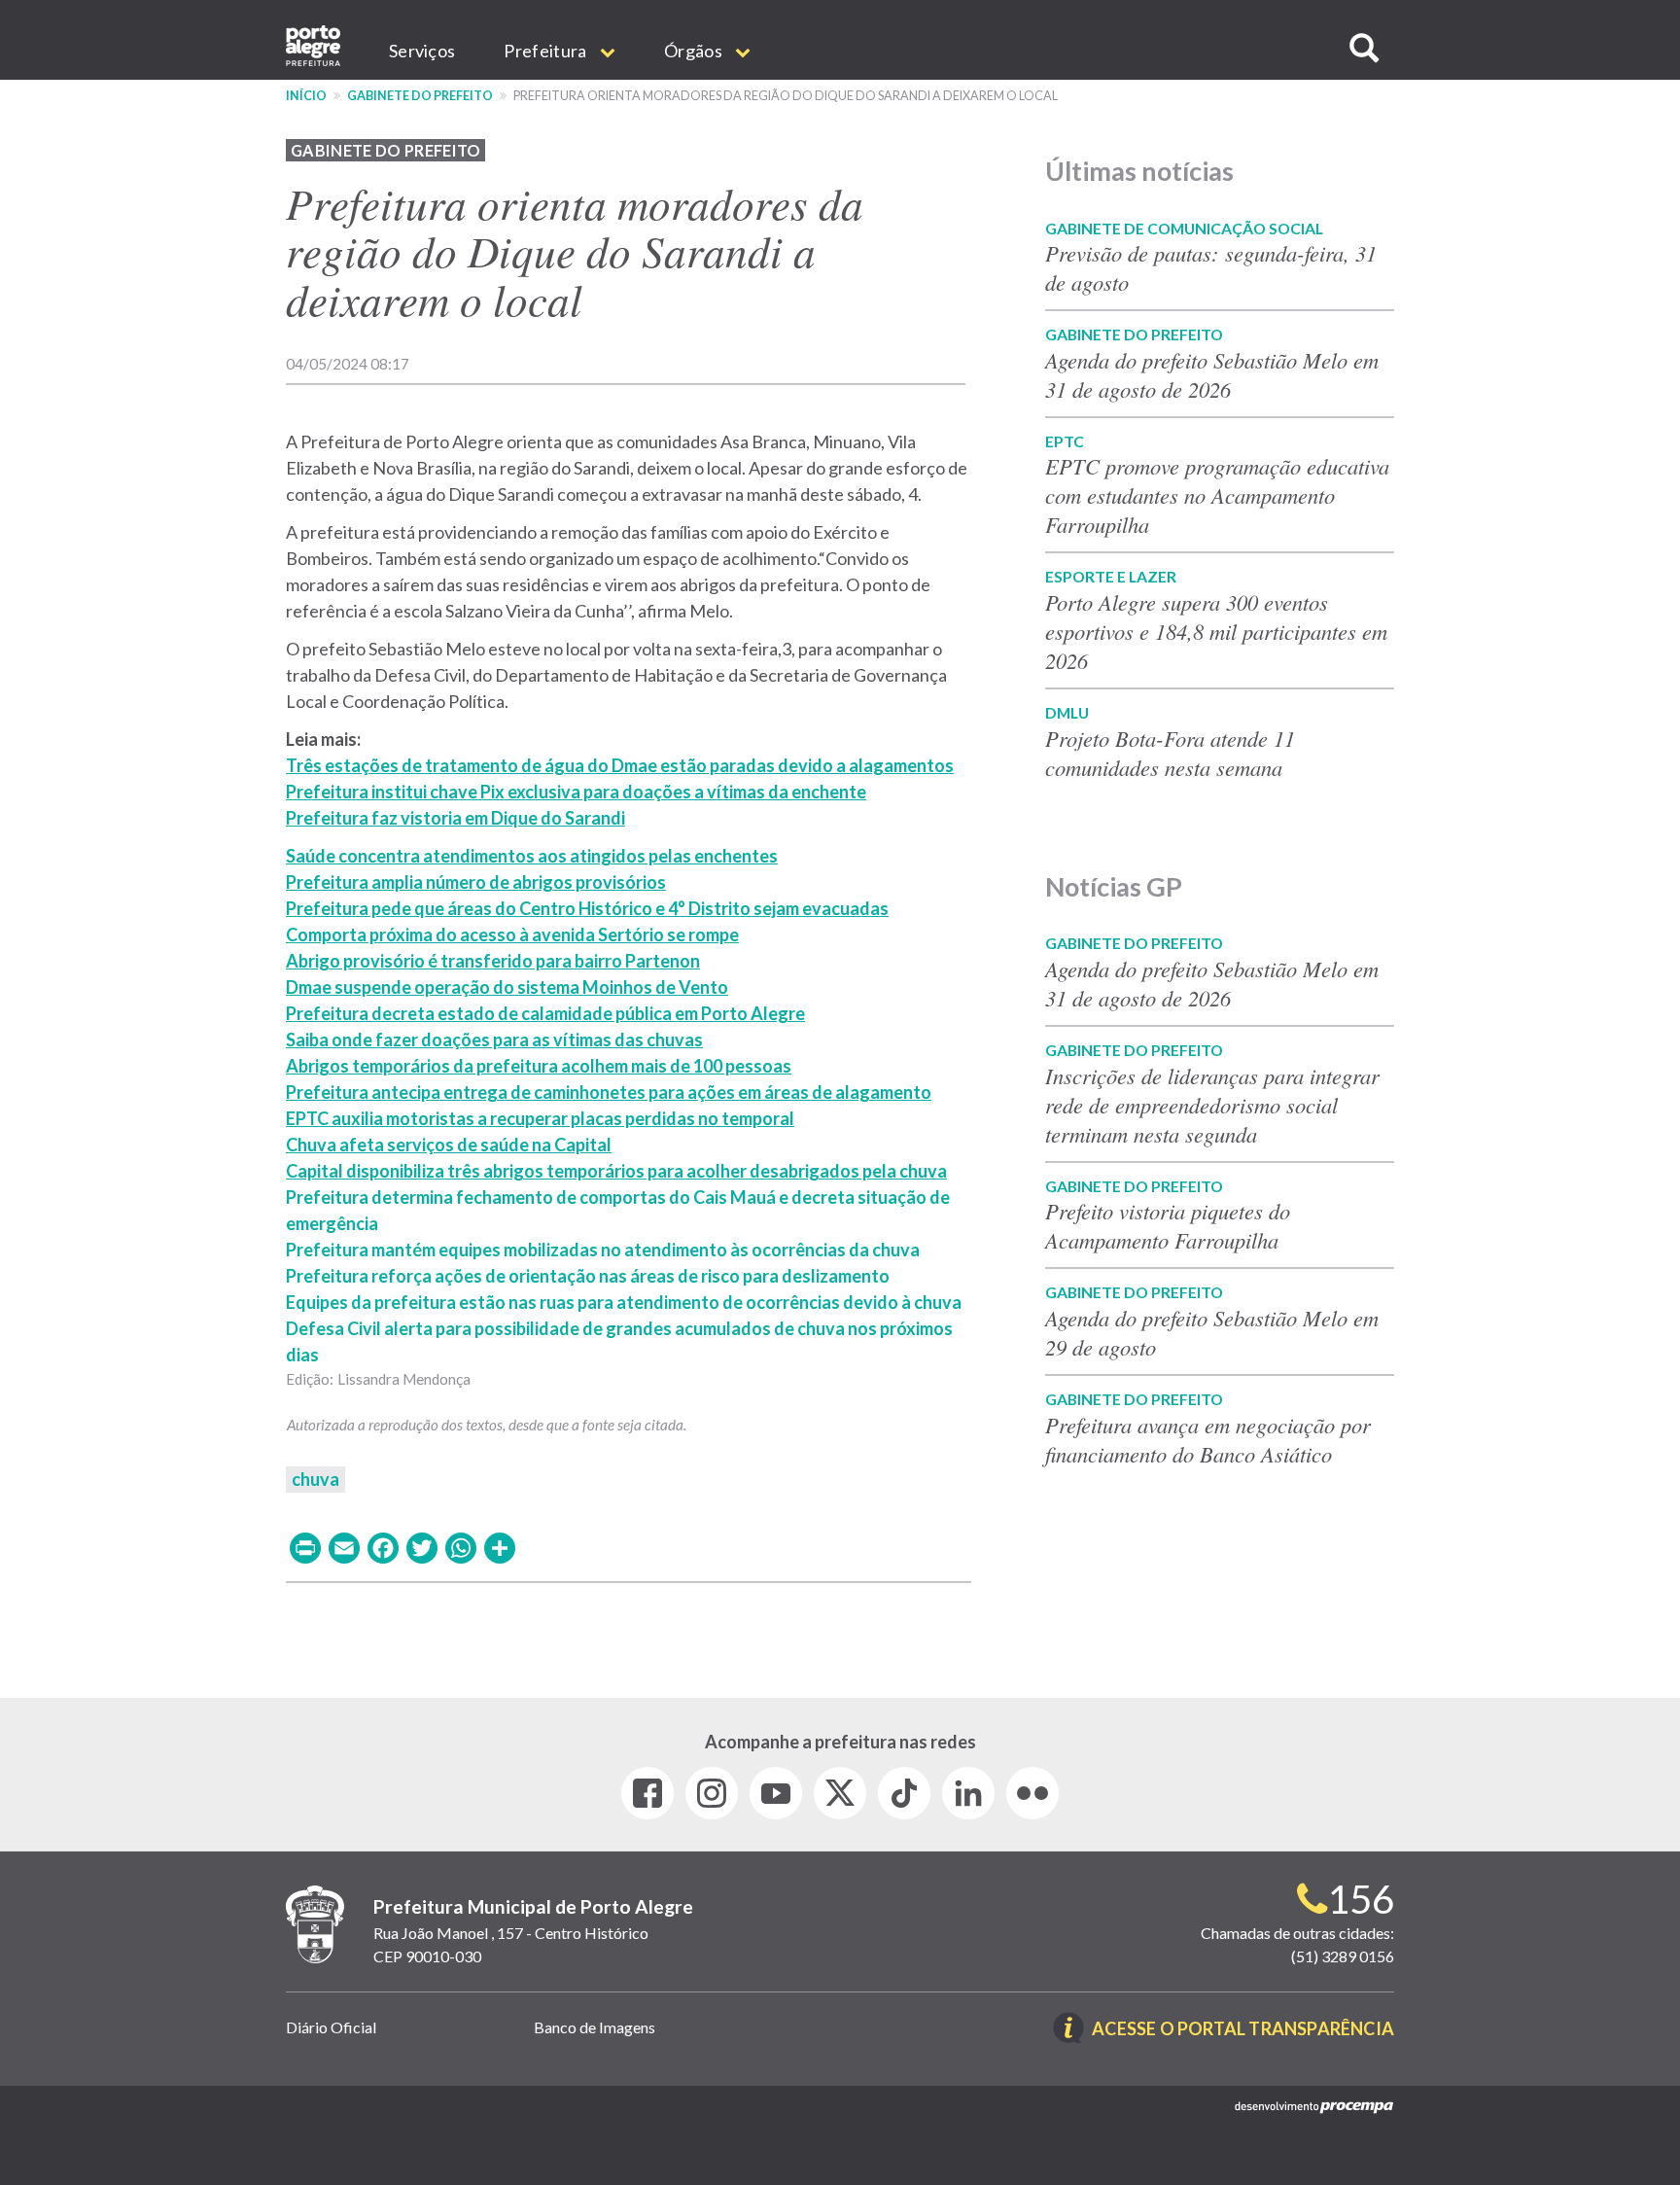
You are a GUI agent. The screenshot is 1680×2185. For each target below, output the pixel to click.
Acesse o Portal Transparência (1243, 2030)
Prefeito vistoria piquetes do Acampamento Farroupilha (1168, 1225)
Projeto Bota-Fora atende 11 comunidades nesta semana (1170, 753)
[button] (1364, 48)
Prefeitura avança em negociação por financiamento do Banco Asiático (1208, 1439)
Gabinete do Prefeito (420, 96)
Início (306, 96)
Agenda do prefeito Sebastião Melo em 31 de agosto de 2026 (1212, 374)
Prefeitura (546, 51)
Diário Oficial (331, 2027)
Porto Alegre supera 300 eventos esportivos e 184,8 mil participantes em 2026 (1216, 631)
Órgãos (695, 51)
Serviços (422, 51)
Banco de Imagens (595, 2027)
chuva (315, 1479)
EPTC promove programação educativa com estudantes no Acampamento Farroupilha (1217, 495)
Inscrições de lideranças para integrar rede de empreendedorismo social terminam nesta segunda (1212, 1105)
